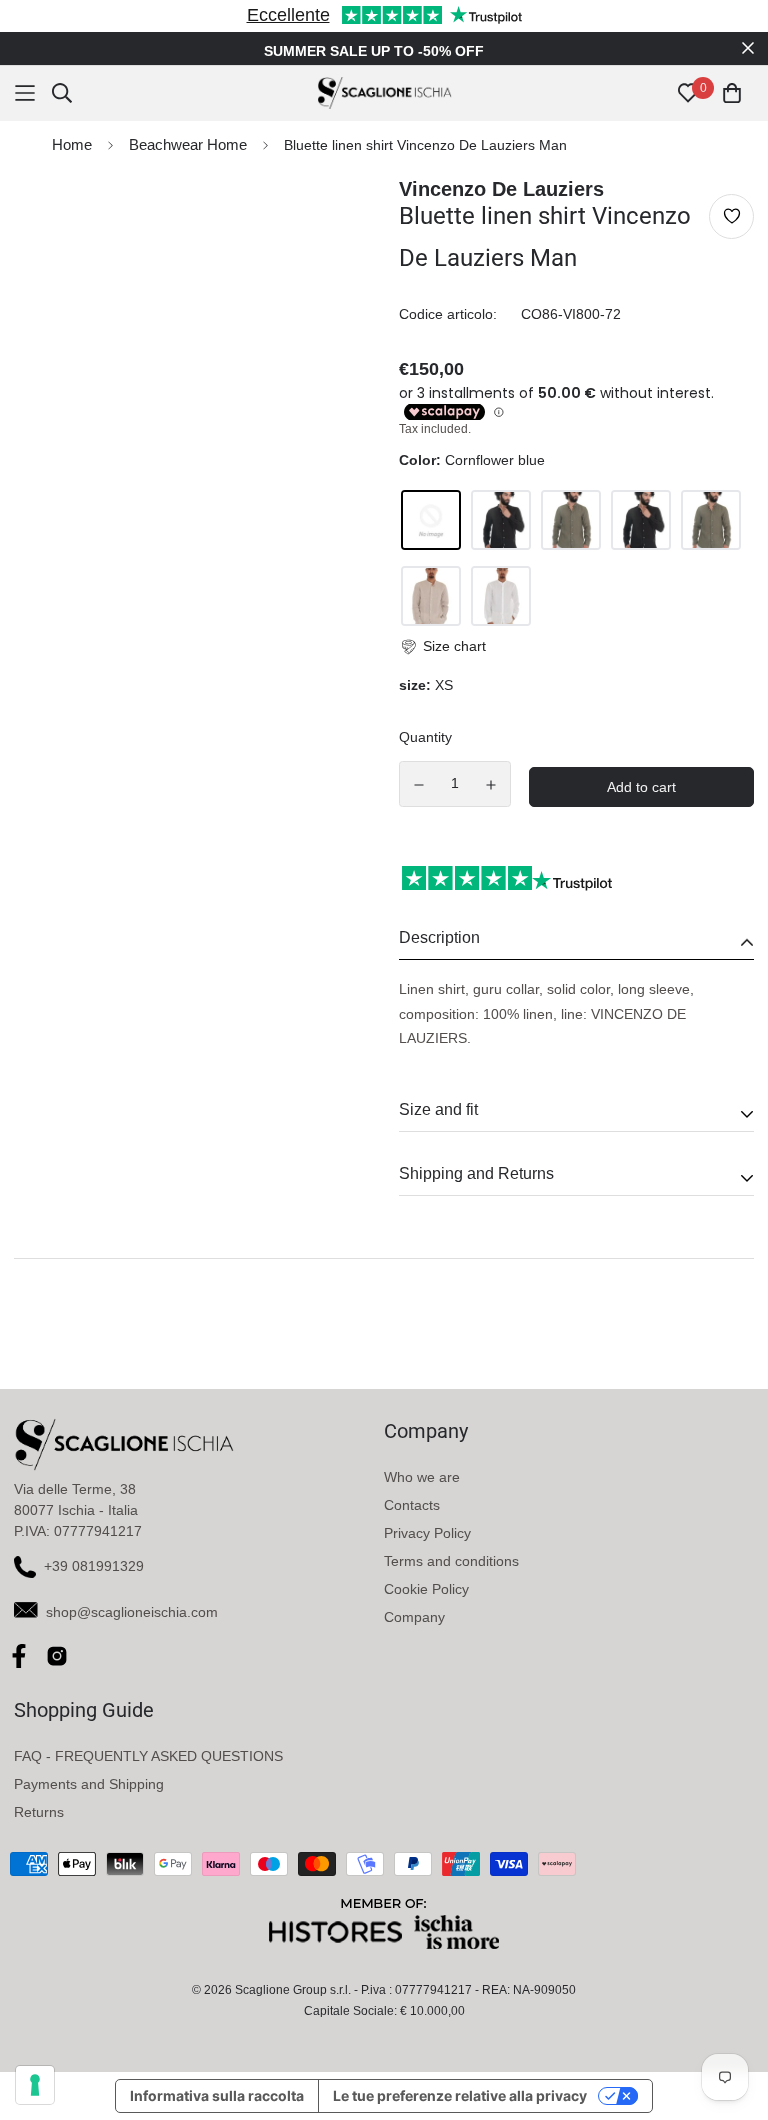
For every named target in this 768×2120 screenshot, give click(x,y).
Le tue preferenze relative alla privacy (460, 2095)
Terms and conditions (451, 1561)
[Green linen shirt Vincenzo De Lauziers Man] (571, 520)
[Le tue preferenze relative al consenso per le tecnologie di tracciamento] (35, 2085)
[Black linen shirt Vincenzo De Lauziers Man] (501, 520)
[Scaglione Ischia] (384, 92)
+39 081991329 (94, 1566)
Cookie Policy (426, 1589)
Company (414, 1617)
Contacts (412, 1505)
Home (72, 144)
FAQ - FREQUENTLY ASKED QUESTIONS (148, 1756)
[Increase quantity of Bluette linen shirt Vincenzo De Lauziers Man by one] (492, 785)
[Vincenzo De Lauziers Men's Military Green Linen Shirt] (711, 520)
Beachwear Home (188, 144)
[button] (442, 646)
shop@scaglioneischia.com (132, 1612)
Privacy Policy (427, 1533)
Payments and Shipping (89, 1784)
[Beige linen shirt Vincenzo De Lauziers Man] (431, 596)
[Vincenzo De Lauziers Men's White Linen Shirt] (501, 596)
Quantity (425, 737)
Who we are (422, 1477)
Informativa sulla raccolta (217, 2095)
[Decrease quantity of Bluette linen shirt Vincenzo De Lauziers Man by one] (419, 785)
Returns (39, 1812)
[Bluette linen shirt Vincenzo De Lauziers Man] (431, 520)
